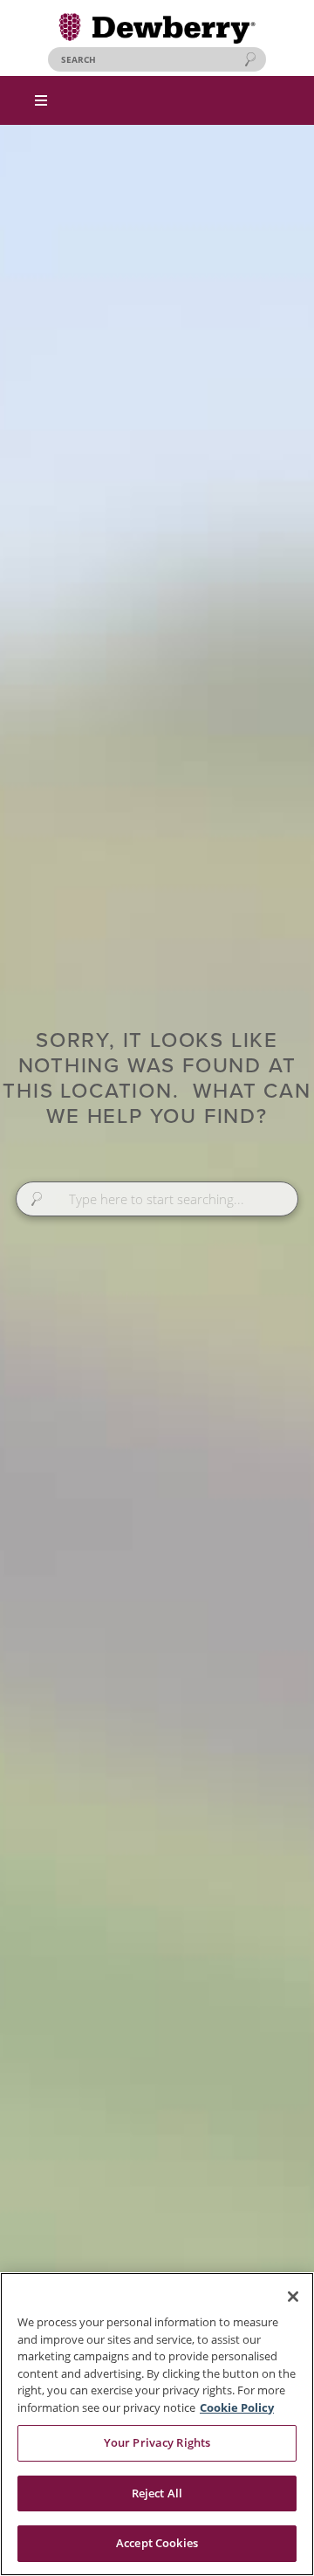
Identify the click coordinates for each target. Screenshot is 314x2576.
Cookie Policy (237, 2407)
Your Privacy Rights (157, 2442)
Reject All (157, 2493)
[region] (157, 2424)
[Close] (293, 2297)
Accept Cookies (157, 2543)
